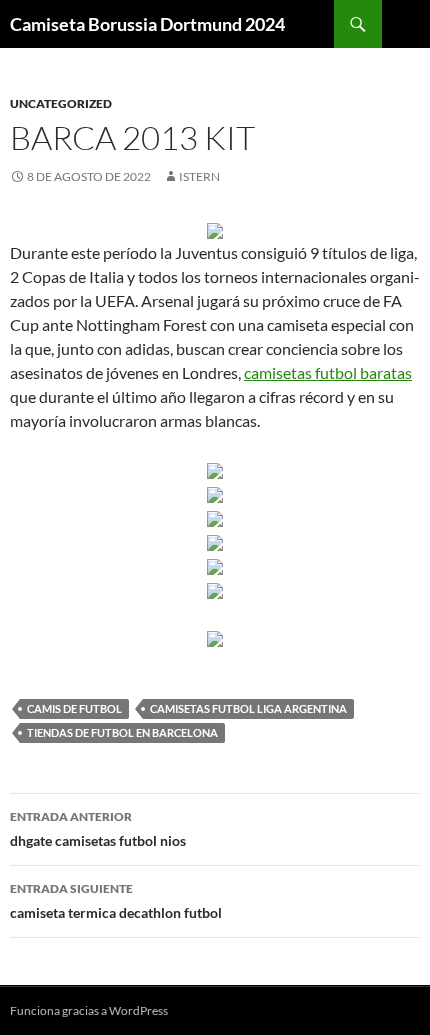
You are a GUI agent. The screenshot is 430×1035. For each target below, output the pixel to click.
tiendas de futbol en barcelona (122, 732)
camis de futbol (74, 708)
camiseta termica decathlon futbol (116, 901)
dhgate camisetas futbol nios (98, 829)
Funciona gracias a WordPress (89, 1010)
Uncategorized (61, 103)
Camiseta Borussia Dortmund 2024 (147, 24)
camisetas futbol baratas (328, 372)
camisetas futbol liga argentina (248, 708)
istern (199, 176)
